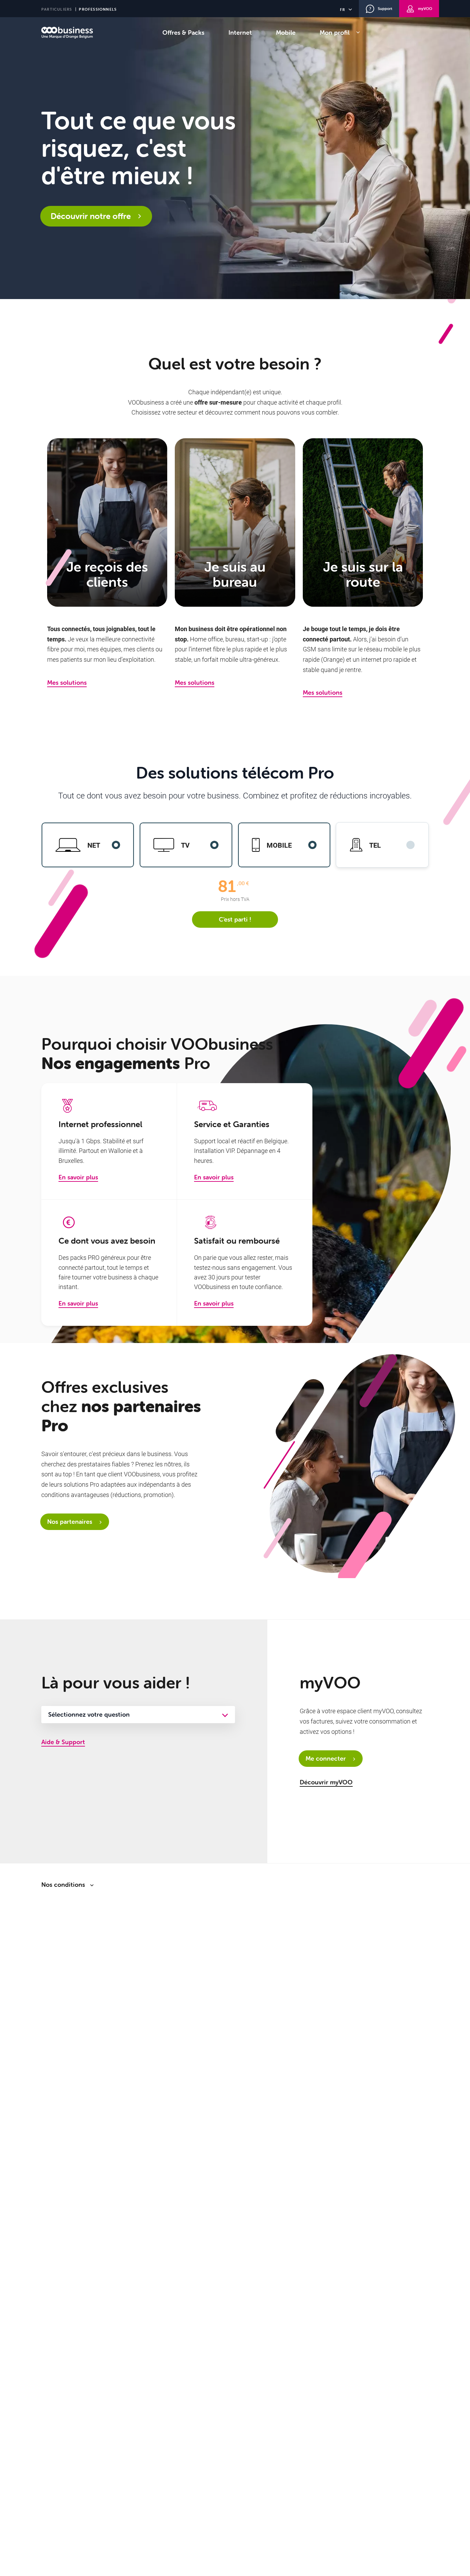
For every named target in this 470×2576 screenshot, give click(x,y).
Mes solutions (67, 682)
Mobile (286, 32)
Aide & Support (63, 1742)
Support (385, 9)
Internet (240, 32)
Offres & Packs (183, 32)
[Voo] (67, 33)
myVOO (425, 9)
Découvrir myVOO (326, 1782)
